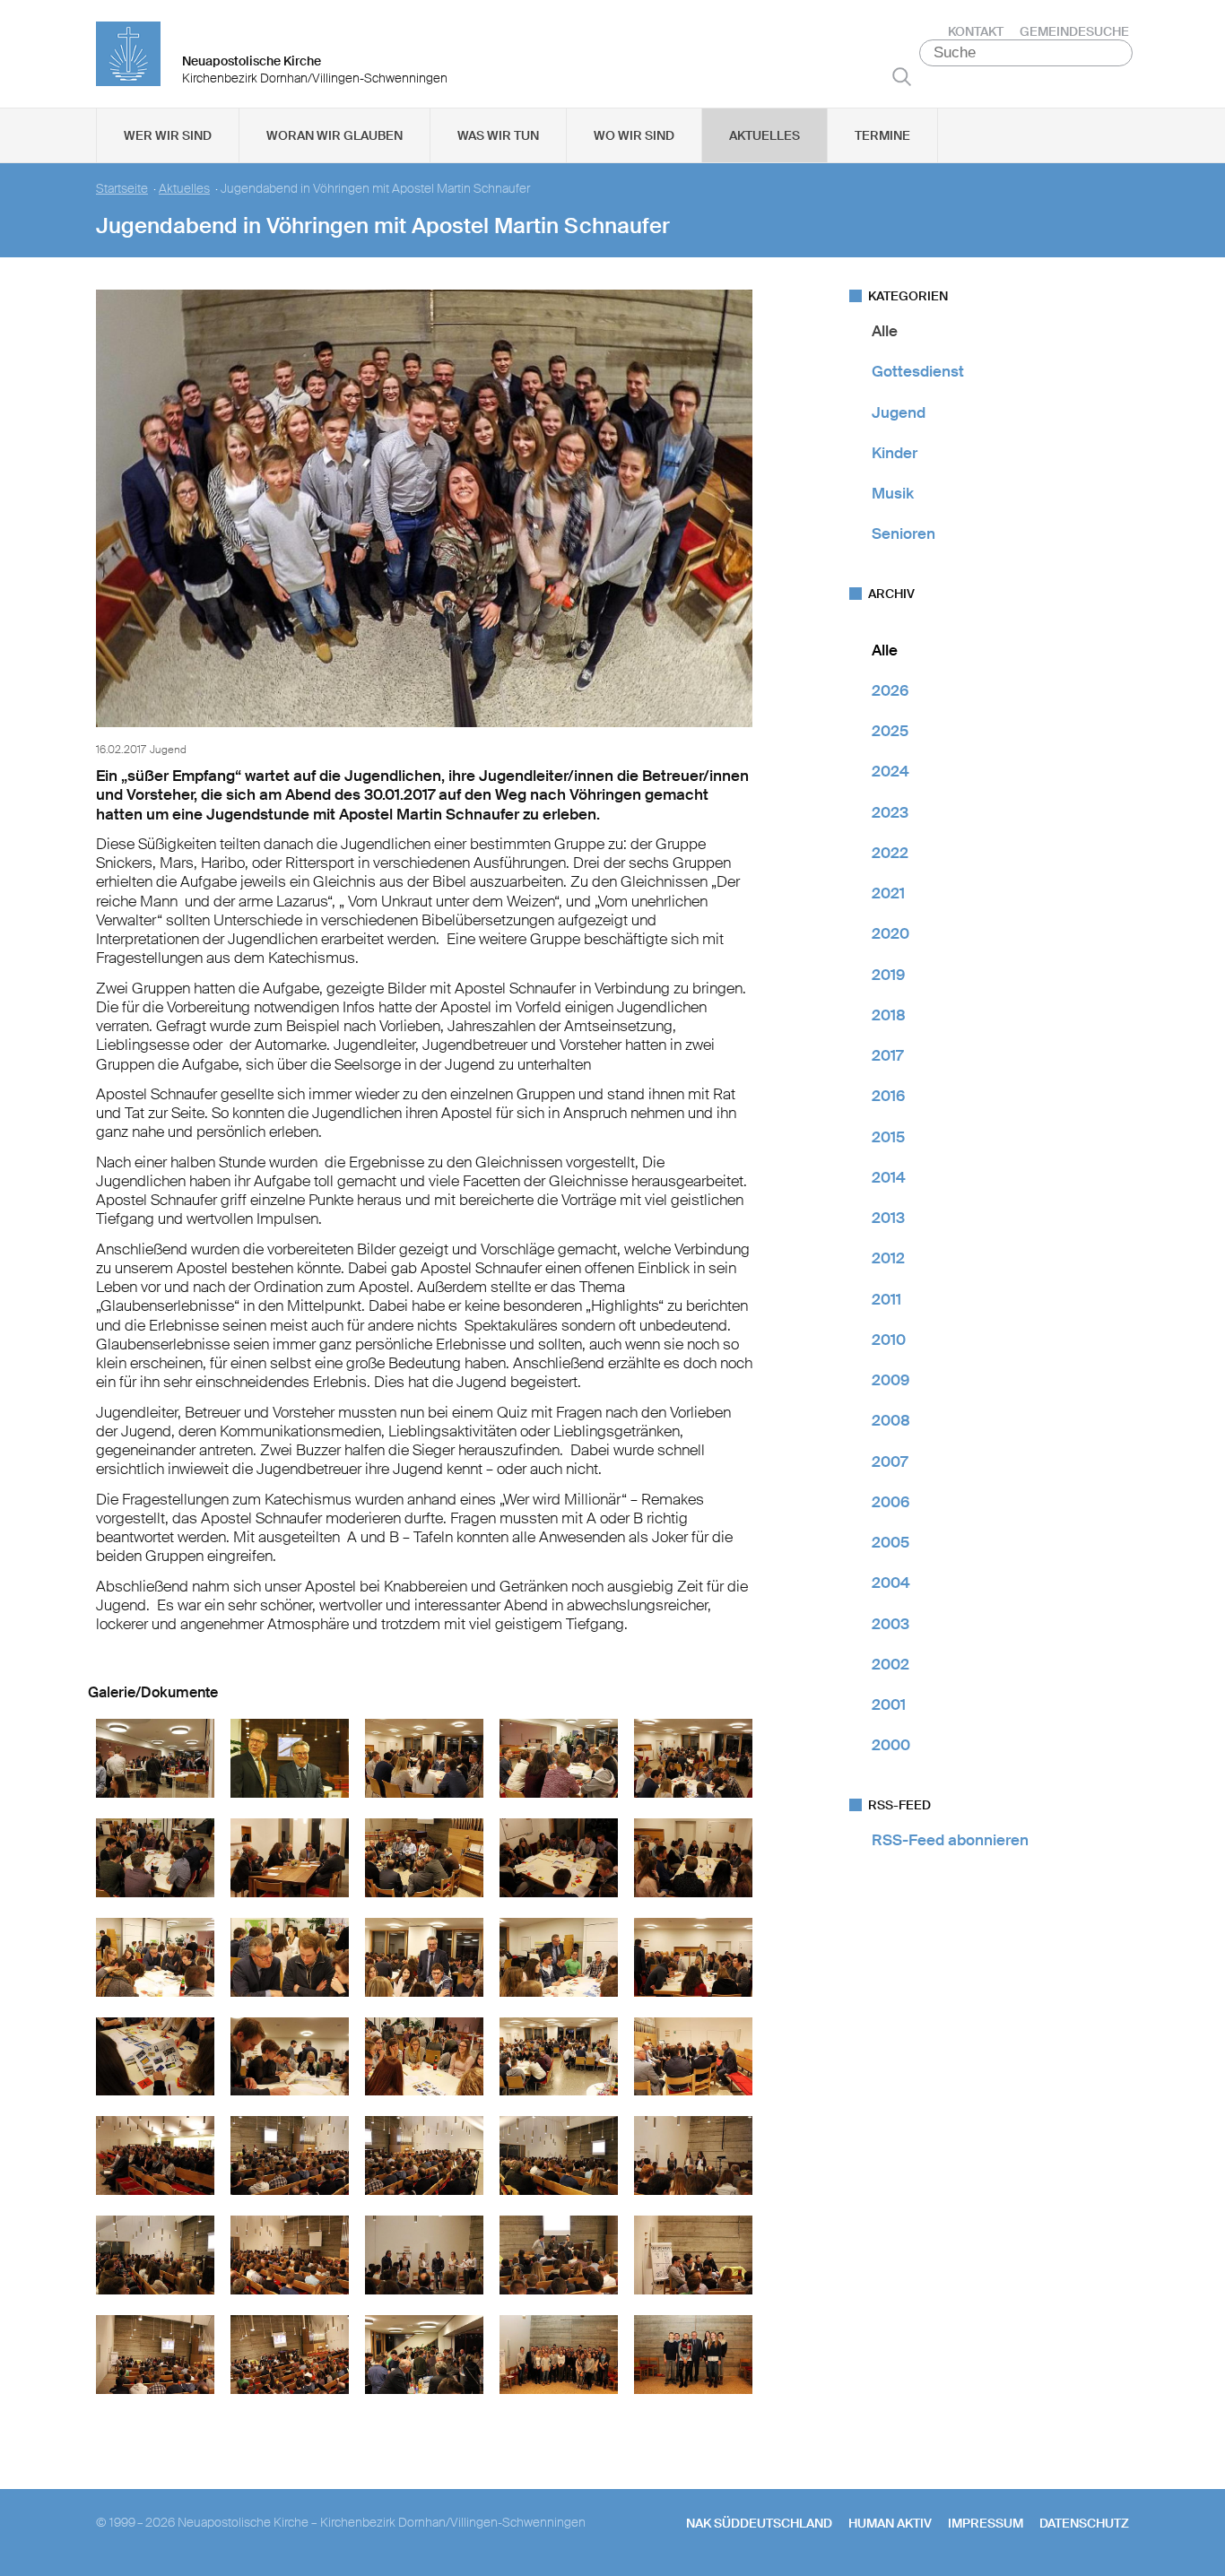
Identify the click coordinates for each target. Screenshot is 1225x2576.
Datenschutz (1084, 2523)
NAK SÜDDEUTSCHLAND (759, 2523)
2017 (887, 1055)
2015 (888, 1137)
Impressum (986, 2523)
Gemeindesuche (1074, 31)
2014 (889, 1177)
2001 (889, 1704)
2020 (891, 933)
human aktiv (890, 2523)
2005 (891, 1542)
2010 (889, 1340)
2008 (891, 1420)
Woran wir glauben (334, 135)
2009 (891, 1380)
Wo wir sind (634, 135)
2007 (890, 1461)
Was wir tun (498, 135)
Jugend (899, 412)
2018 (889, 1015)
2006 (891, 1502)
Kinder (895, 453)
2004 (891, 1583)
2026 (890, 690)
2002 (891, 1664)
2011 (886, 1299)
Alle (885, 331)
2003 (891, 1624)
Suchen (902, 76)
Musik (893, 493)
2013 (888, 1218)
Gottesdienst (918, 371)
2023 (890, 812)
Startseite (122, 189)
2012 (888, 1258)
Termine (882, 135)
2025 (890, 731)
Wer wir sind (168, 135)
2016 (888, 1096)
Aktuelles (765, 135)
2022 (890, 853)
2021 (888, 893)
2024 (891, 771)
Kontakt (976, 31)
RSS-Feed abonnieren (950, 1840)
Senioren (904, 533)
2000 (891, 1745)
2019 (888, 975)
